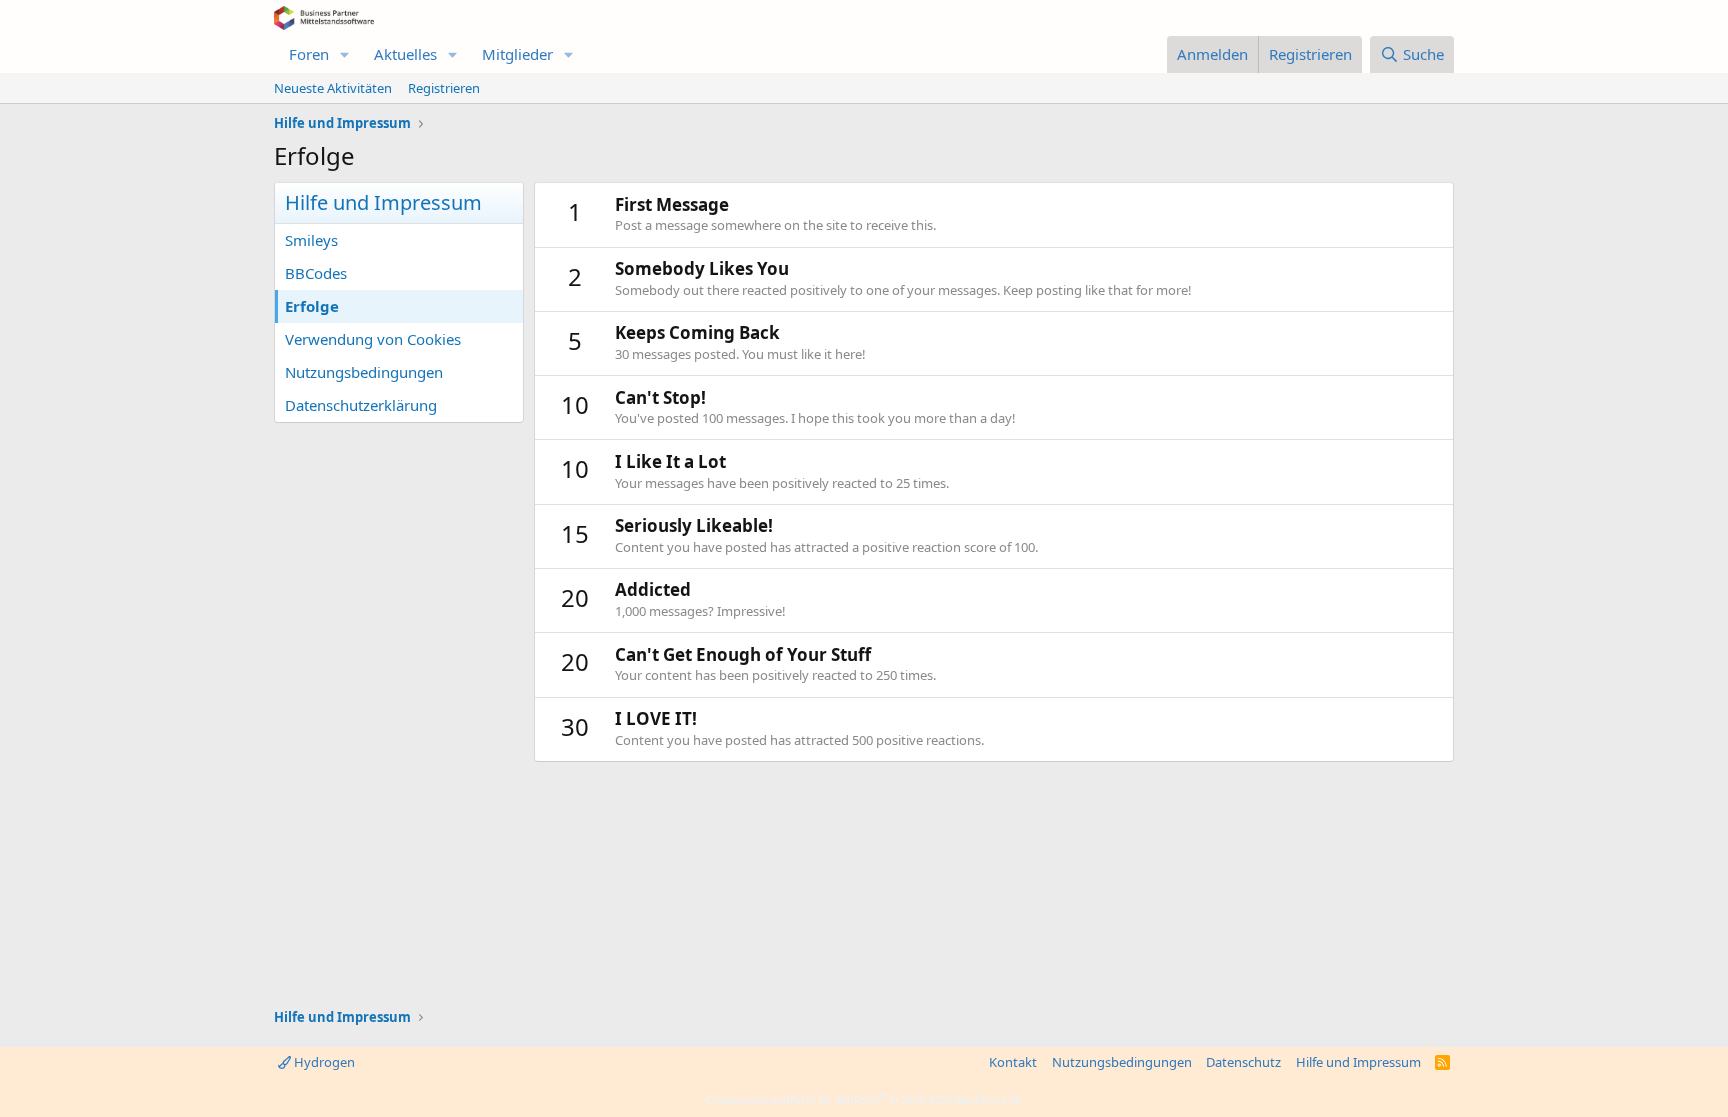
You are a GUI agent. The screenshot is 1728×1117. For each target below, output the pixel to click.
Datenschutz (1243, 1062)
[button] (345, 54)
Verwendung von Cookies (373, 339)
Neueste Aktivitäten (333, 88)
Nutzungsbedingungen (364, 372)
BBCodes (316, 273)
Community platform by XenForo (864, 1099)
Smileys (311, 240)
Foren (309, 54)
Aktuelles (405, 54)
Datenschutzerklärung (361, 405)
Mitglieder (517, 54)
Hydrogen (323, 1062)
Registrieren (444, 88)
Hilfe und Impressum (1358, 1062)
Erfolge (312, 306)
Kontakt (1013, 1062)
